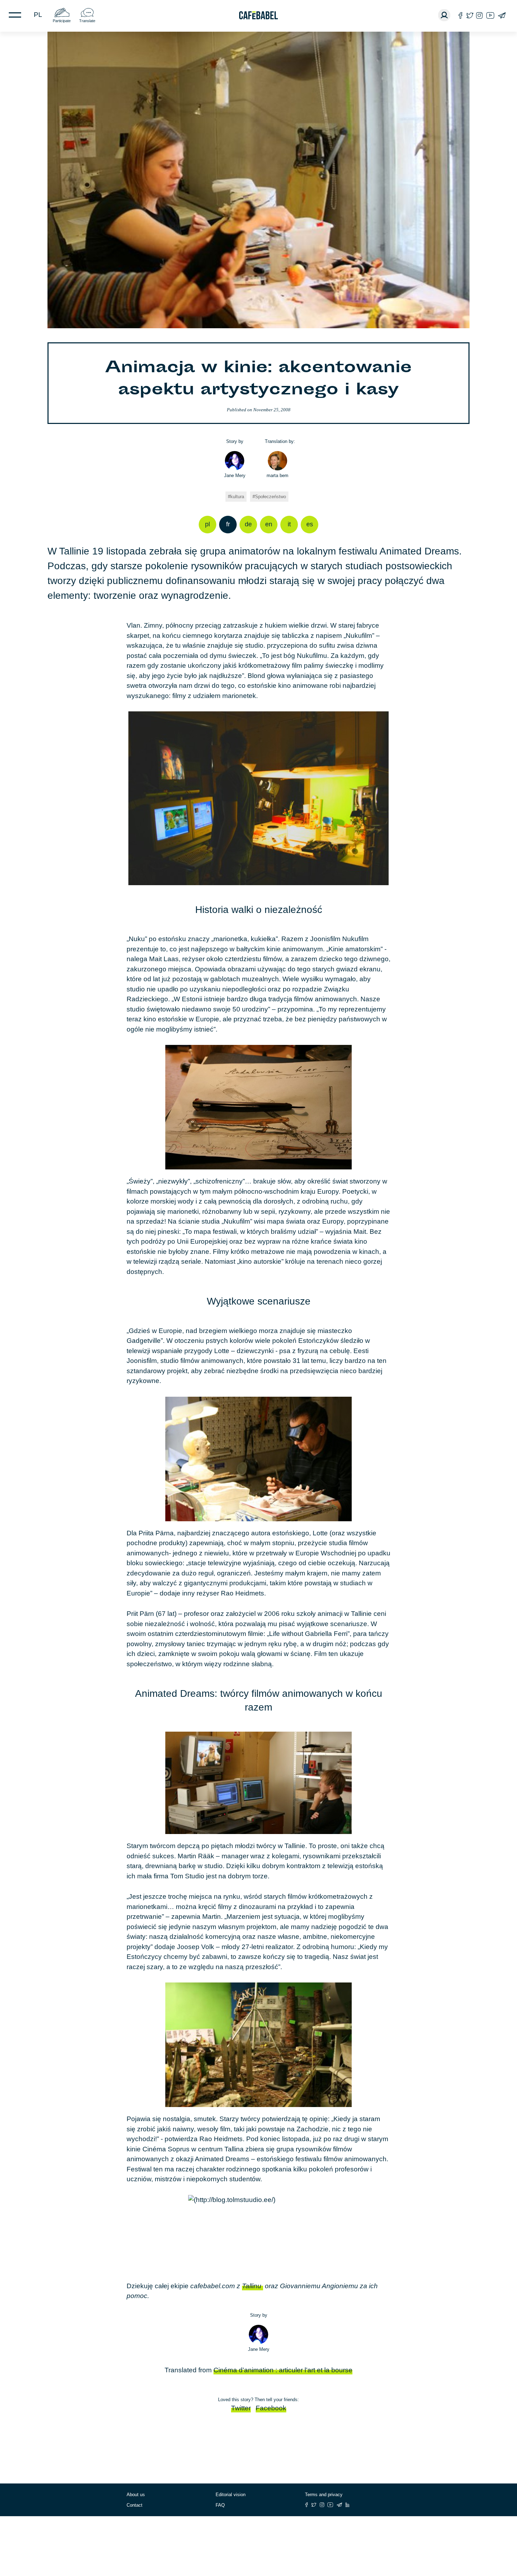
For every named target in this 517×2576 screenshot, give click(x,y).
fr (228, 524)
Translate (87, 21)
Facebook (271, 2408)
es (310, 524)
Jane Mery (235, 475)
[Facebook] (461, 15)
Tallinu (253, 2286)
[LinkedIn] (347, 2505)
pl (38, 15)
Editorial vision (231, 2495)
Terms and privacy (324, 2495)
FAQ (220, 2505)
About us (136, 2495)
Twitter (241, 2408)
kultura (237, 497)
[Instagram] (479, 15)
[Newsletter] (502, 15)
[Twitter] (470, 15)
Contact (135, 2505)
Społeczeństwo (270, 497)
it (289, 524)
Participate (62, 21)
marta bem (277, 475)
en (269, 524)
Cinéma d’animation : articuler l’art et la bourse (283, 2370)
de (248, 524)
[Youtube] (490, 15)
